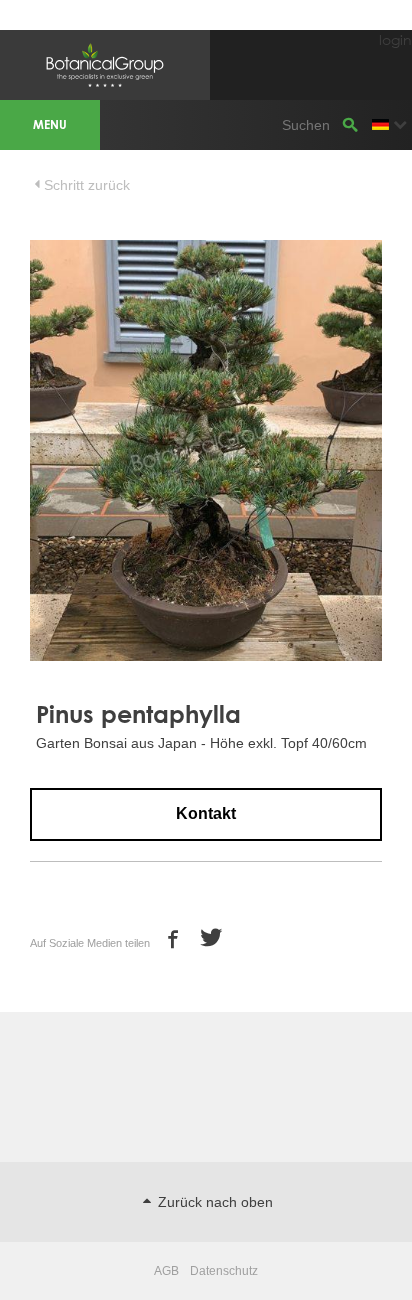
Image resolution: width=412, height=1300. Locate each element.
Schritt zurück (87, 185)
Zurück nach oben (213, 1202)
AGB (166, 1271)
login (395, 39)
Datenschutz (224, 1271)
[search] (350, 125)
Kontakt (206, 813)
